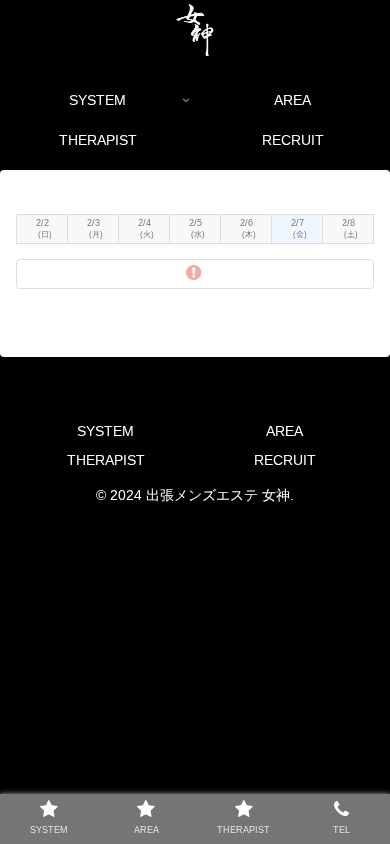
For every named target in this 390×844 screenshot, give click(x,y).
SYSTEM (105, 431)
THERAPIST (106, 460)
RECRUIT (285, 460)
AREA (284, 431)
